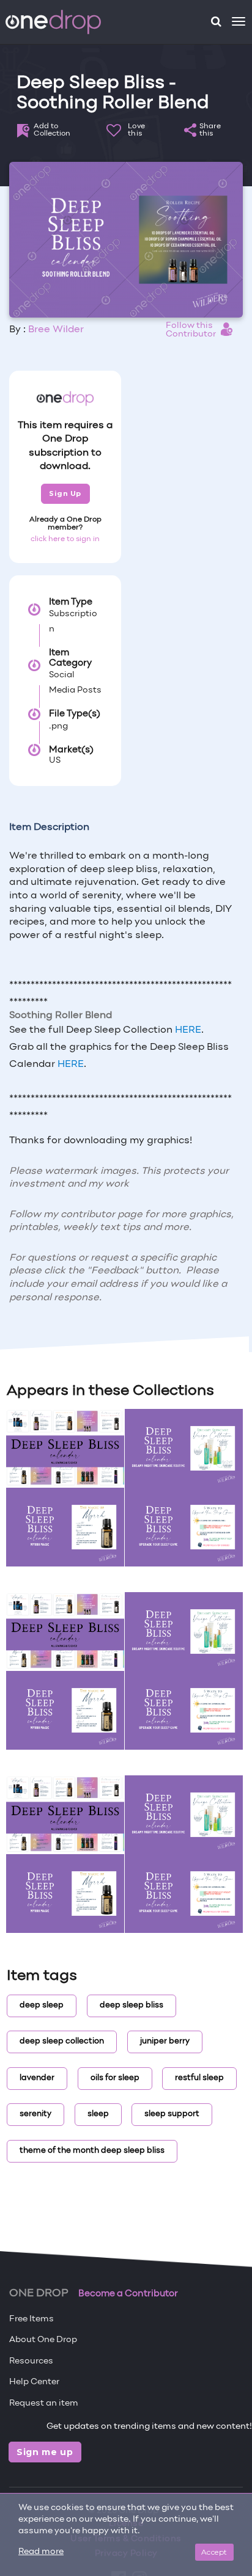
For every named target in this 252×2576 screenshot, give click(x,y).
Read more (41, 2552)
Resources (31, 2361)
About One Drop (43, 2340)
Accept (214, 2552)
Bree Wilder (56, 330)
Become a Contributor (128, 2294)
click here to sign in (65, 539)
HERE (188, 1030)
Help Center (34, 2382)
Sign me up (45, 2452)
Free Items (31, 2319)
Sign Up (65, 493)
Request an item (44, 2403)
